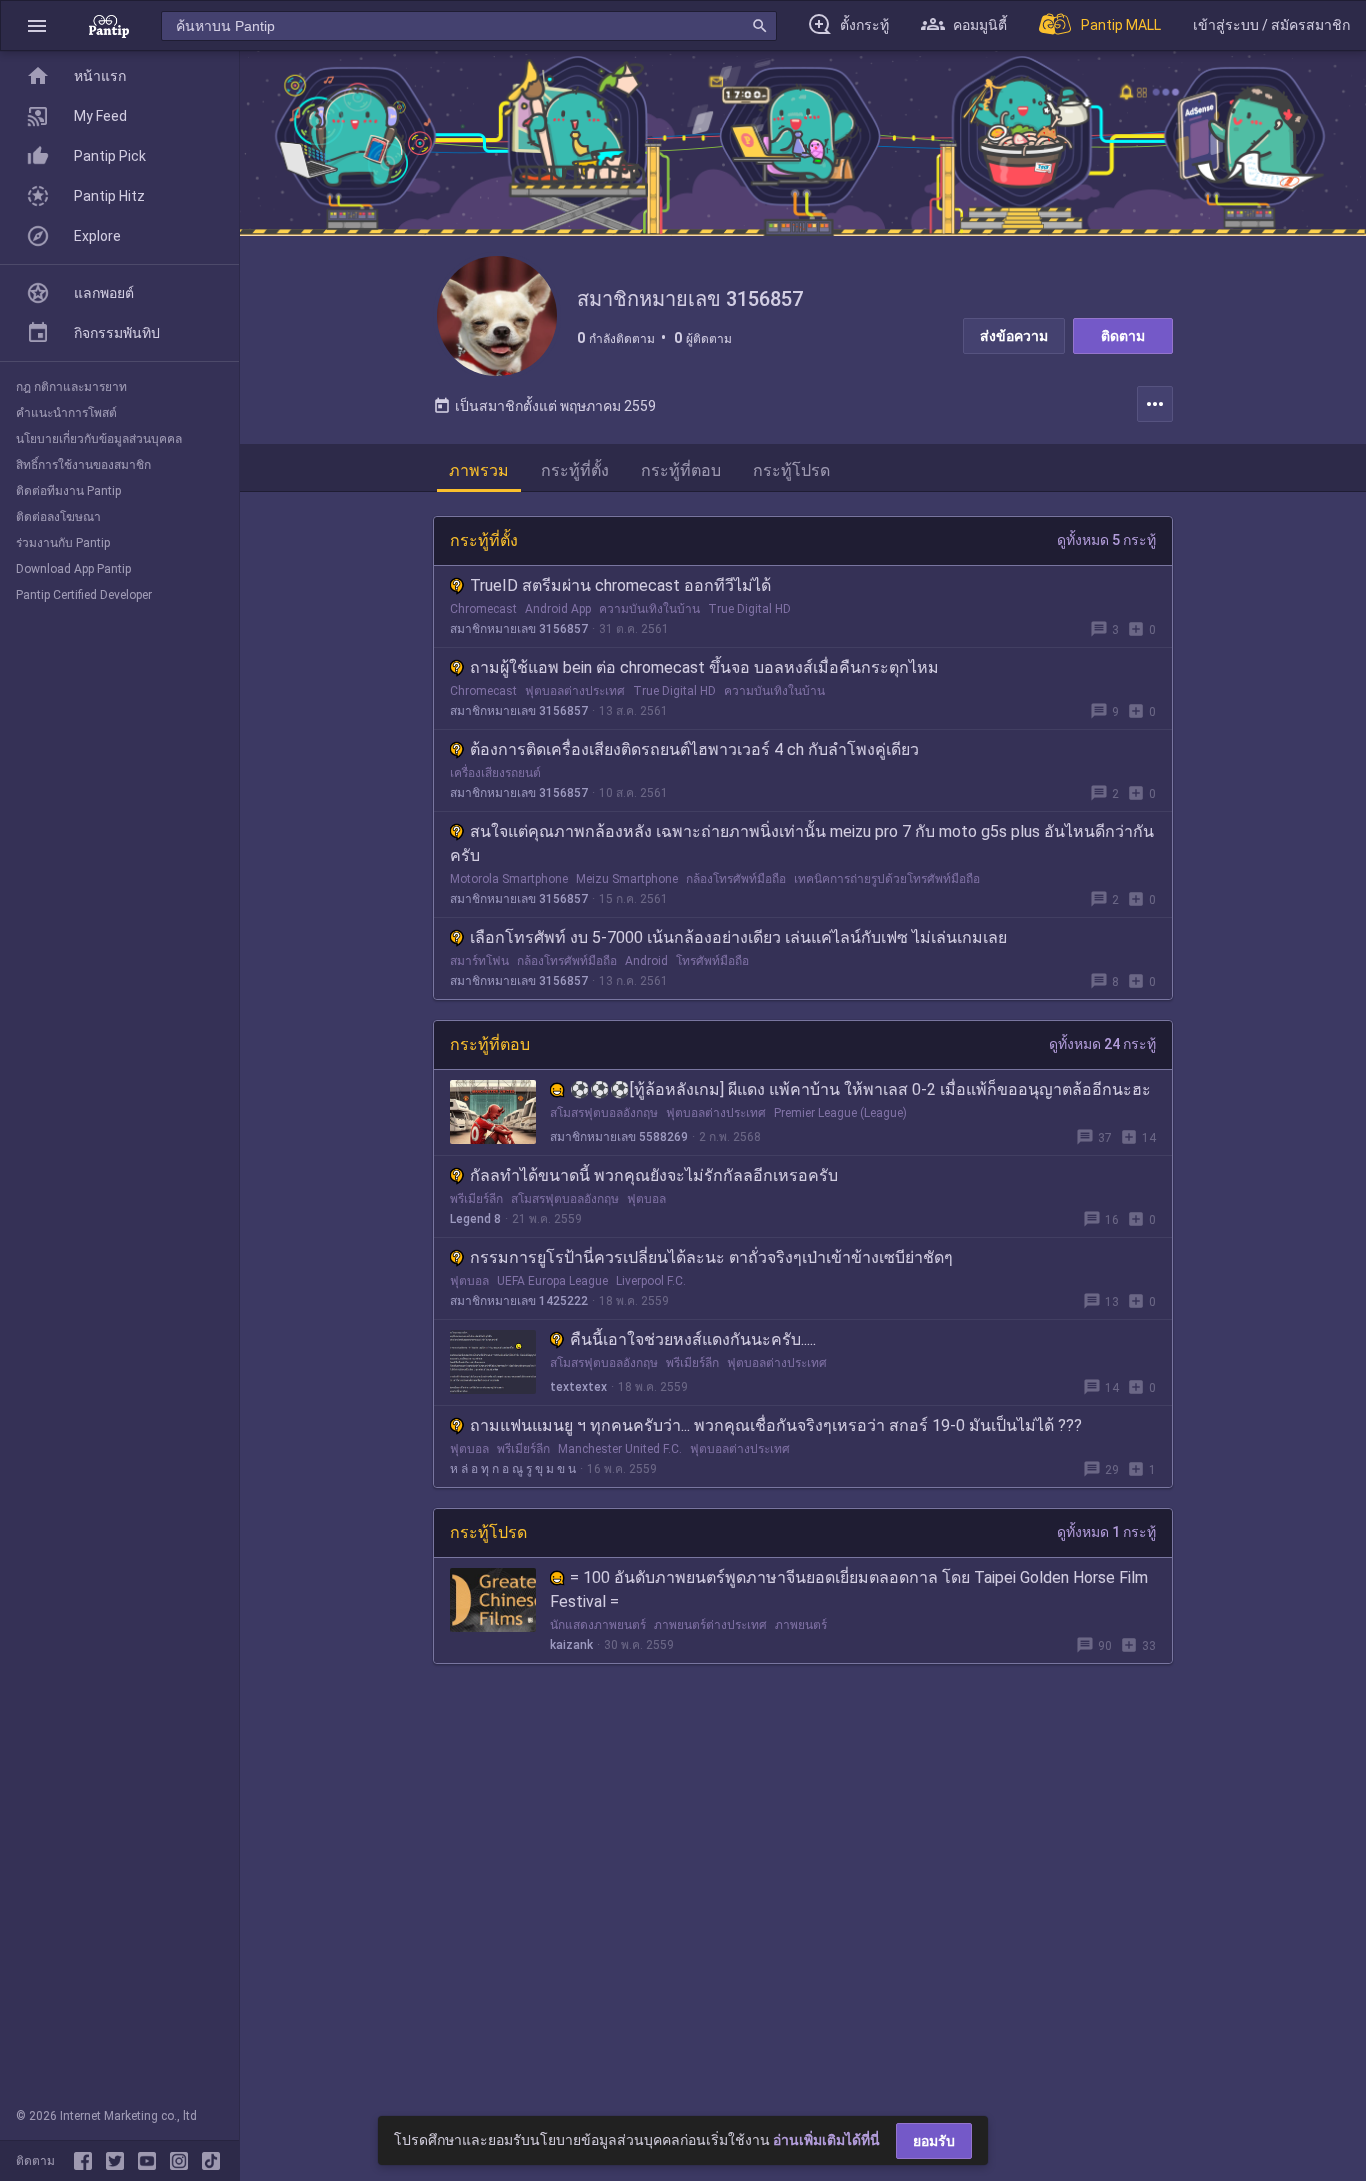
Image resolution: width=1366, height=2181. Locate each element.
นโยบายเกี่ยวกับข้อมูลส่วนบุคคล (99, 439)
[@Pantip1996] (119, 2161)
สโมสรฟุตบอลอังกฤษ (604, 1113)
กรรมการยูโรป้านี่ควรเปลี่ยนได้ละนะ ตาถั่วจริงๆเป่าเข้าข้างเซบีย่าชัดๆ (711, 1257)
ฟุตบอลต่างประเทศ (575, 691)
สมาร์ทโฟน (479, 961)
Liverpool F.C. (651, 1281)
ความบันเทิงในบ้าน (649, 609)
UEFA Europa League (552, 1281)
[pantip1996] (151, 2161)
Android (646, 961)
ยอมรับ (934, 2141)
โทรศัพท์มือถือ (712, 961)
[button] (37, 25)
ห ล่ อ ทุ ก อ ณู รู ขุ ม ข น (513, 1469)
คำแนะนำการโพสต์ (66, 413)
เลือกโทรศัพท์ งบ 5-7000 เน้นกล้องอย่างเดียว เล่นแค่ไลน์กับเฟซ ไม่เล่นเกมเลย (738, 937)
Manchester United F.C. (620, 1449)
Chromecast (483, 609)
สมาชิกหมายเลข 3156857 (519, 629)
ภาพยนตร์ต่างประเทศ (710, 1625)
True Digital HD (749, 609)
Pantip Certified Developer (84, 595)
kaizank (571, 1645)
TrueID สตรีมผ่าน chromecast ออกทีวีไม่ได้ (620, 585)
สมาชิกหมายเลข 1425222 (519, 1301)
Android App (558, 609)
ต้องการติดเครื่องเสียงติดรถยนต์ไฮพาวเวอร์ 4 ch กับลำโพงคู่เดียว (694, 749)
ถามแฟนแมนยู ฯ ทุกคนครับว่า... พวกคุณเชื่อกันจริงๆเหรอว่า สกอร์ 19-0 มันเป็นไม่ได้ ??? (776, 1425)
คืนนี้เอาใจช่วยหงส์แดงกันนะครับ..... (693, 1339)
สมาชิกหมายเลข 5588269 (619, 1137)
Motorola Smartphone (509, 879)
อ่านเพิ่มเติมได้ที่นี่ (826, 2140)
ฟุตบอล (646, 1199)
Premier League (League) (840, 1113)
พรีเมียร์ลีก (476, 1199)
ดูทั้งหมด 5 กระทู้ (1106, 540)
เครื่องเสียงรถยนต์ (495, 773)
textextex (578, 1387)
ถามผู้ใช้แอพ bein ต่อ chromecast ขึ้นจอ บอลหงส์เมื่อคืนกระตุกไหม (704, 667)
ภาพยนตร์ (801, 1625)
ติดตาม (1123, 336)
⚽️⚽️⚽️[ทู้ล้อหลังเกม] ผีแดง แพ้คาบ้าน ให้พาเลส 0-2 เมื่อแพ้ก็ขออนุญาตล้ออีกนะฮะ (860, 1089)
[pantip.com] (109, 25)
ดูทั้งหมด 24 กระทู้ (1102, 1044)
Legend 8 (475, 1219)
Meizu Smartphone (627, 879)
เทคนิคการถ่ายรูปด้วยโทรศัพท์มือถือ (887, 879)
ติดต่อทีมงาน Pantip (68, 491)
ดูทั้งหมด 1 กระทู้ (1106, 1532)
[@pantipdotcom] (183, 2161)
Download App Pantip (73, 569)
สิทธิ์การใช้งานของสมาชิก (83, 465)
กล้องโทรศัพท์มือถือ (736, 879)
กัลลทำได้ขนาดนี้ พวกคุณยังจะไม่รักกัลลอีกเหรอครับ (654, 1175)
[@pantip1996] (211, 2161)
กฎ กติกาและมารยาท (71, 387)
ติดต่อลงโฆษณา (58, 517)
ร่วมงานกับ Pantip (63, 543)
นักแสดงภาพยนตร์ (598, 1625)
